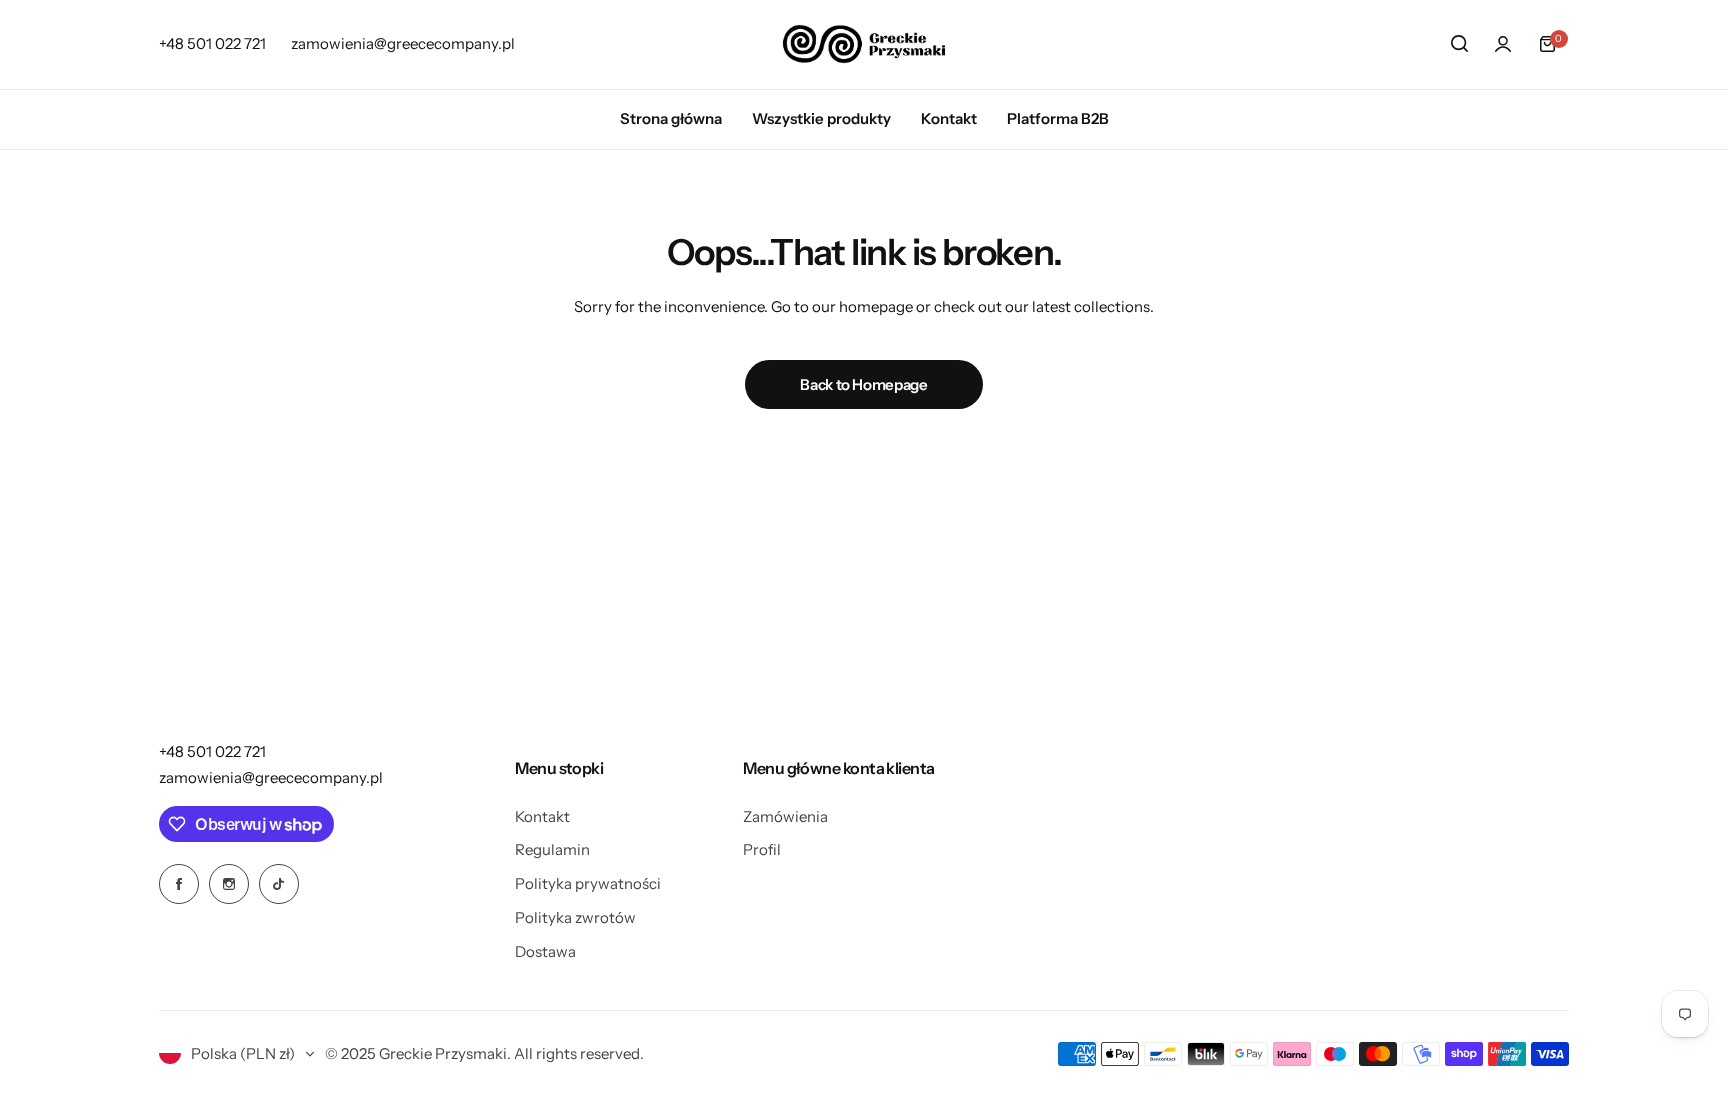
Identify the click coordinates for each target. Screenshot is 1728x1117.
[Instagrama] (229, 884)
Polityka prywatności (588, 883)
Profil (762, 849)
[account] (1503, 44)
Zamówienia (785, 816)
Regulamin (552, 849)
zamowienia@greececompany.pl (271, 777)
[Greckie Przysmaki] (864, 44)
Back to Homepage (863, 384)
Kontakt (542, 816)
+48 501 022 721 (212, 751)
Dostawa (545, 951)
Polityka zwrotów (575, 917)
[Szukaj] (1459, 44)
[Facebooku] (179, 884)
